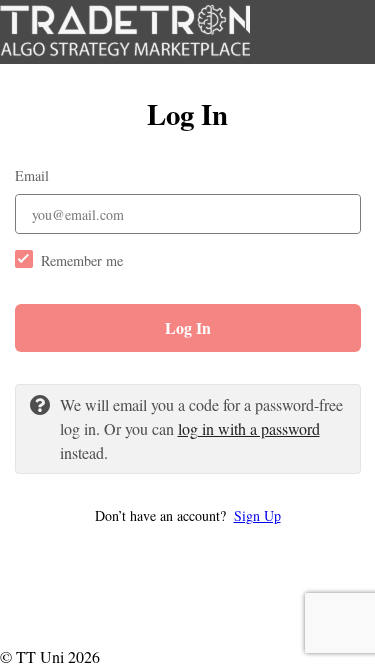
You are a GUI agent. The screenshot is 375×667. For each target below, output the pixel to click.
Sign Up (257, 515)
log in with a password (249, 428)
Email (32, 175)
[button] (188, 515)
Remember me (82, 260)
